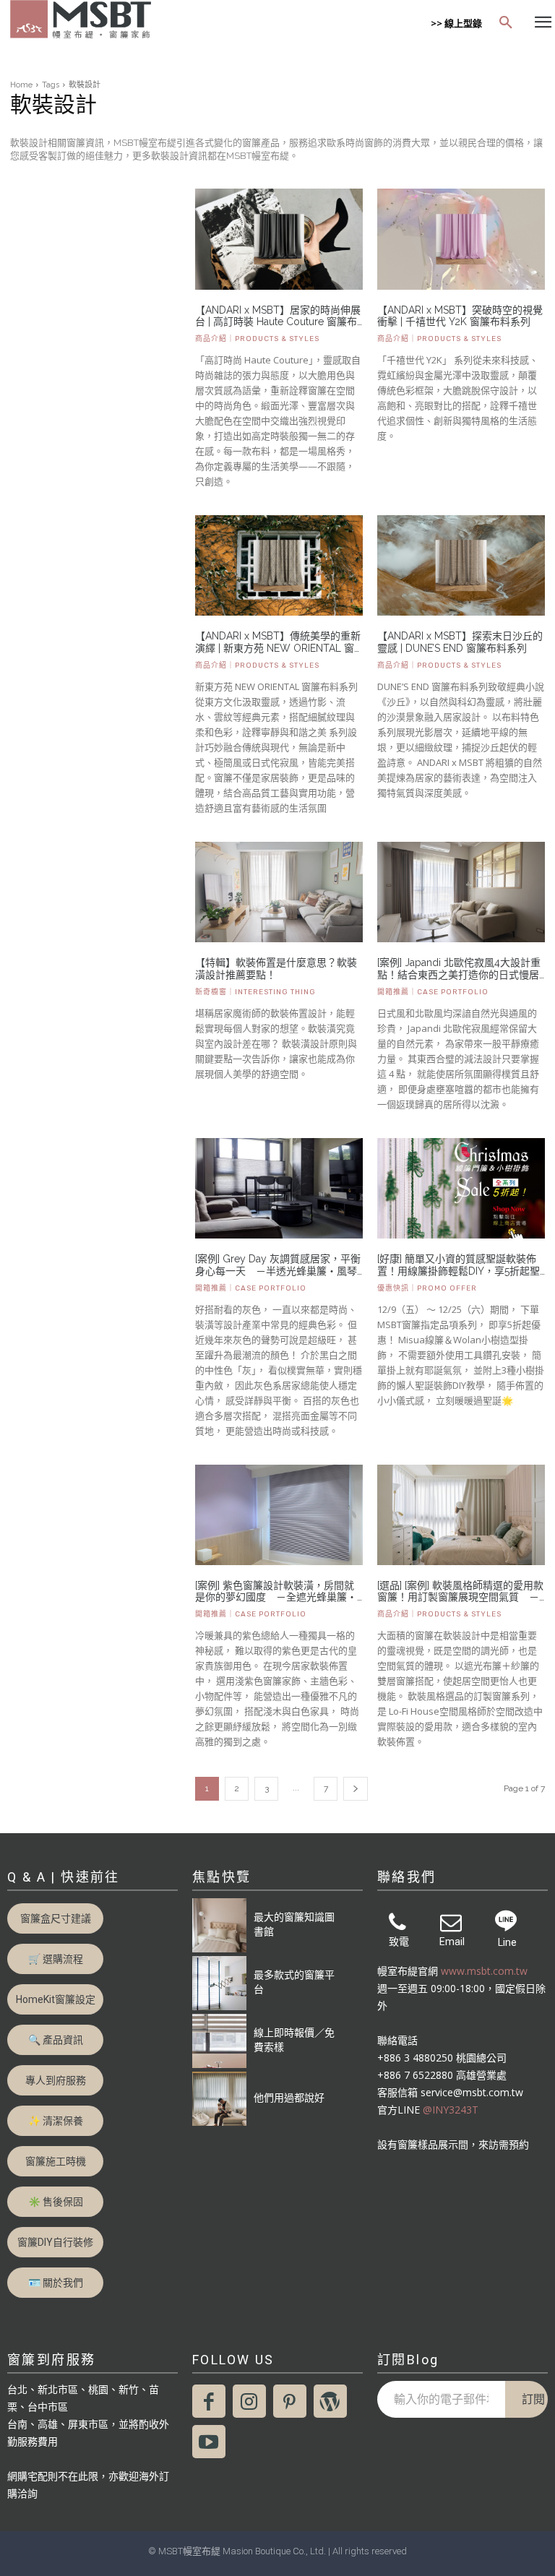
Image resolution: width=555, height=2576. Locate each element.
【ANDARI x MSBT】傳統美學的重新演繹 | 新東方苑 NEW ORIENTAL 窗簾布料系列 (278, 642)
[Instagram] (249, 2401)
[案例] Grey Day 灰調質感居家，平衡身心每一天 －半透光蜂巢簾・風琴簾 (278, 1265)
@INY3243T (451, 2110)
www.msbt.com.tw (484, 1971)
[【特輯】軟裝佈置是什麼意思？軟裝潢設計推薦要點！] (279, 892)
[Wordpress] (330, 2401)
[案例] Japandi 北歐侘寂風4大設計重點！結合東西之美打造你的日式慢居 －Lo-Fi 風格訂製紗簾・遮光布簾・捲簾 (461, 969)
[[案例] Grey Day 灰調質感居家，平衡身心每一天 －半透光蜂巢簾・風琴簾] (279, 1188)
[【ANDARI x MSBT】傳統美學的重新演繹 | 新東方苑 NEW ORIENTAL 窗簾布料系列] (279, 565)
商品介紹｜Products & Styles (257, 339)
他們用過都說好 (289, 2097)
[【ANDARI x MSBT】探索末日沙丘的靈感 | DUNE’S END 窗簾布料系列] (461, 565)
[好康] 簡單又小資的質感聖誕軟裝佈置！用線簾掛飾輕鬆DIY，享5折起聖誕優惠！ (459, 1265)
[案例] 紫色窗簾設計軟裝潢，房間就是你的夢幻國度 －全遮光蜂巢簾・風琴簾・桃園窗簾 (276, 1592)
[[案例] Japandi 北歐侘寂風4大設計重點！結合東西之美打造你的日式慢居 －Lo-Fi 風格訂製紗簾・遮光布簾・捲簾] (461, 892)
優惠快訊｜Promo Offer (427, 1288)
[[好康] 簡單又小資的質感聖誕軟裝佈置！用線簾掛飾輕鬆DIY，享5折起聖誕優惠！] (461, 1188)
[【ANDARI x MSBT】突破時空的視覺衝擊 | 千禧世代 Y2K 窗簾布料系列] (461, 239)
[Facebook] (209, 2401)
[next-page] (356, 1789)
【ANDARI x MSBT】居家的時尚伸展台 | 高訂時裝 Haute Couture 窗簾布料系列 (278, 316)
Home (21, 85)
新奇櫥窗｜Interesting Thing (255, 992)
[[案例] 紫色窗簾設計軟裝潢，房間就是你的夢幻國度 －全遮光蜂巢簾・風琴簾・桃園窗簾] (279, 1515)
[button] (506, 23)
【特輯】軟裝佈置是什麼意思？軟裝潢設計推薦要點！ (276, 969)
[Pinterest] (290, 2401)
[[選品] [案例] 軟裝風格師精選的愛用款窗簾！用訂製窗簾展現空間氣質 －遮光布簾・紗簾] (461, 1515)
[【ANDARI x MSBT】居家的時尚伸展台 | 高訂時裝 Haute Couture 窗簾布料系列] (279, 239)
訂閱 (533, 2399)
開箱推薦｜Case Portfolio (433, 992)
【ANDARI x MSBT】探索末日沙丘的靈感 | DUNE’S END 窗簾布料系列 (460, 642)
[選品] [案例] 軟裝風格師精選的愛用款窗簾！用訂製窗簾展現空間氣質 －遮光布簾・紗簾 (460, 1592)
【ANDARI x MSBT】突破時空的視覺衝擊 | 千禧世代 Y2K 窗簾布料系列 (460, 316)
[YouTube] (209, 2442)
